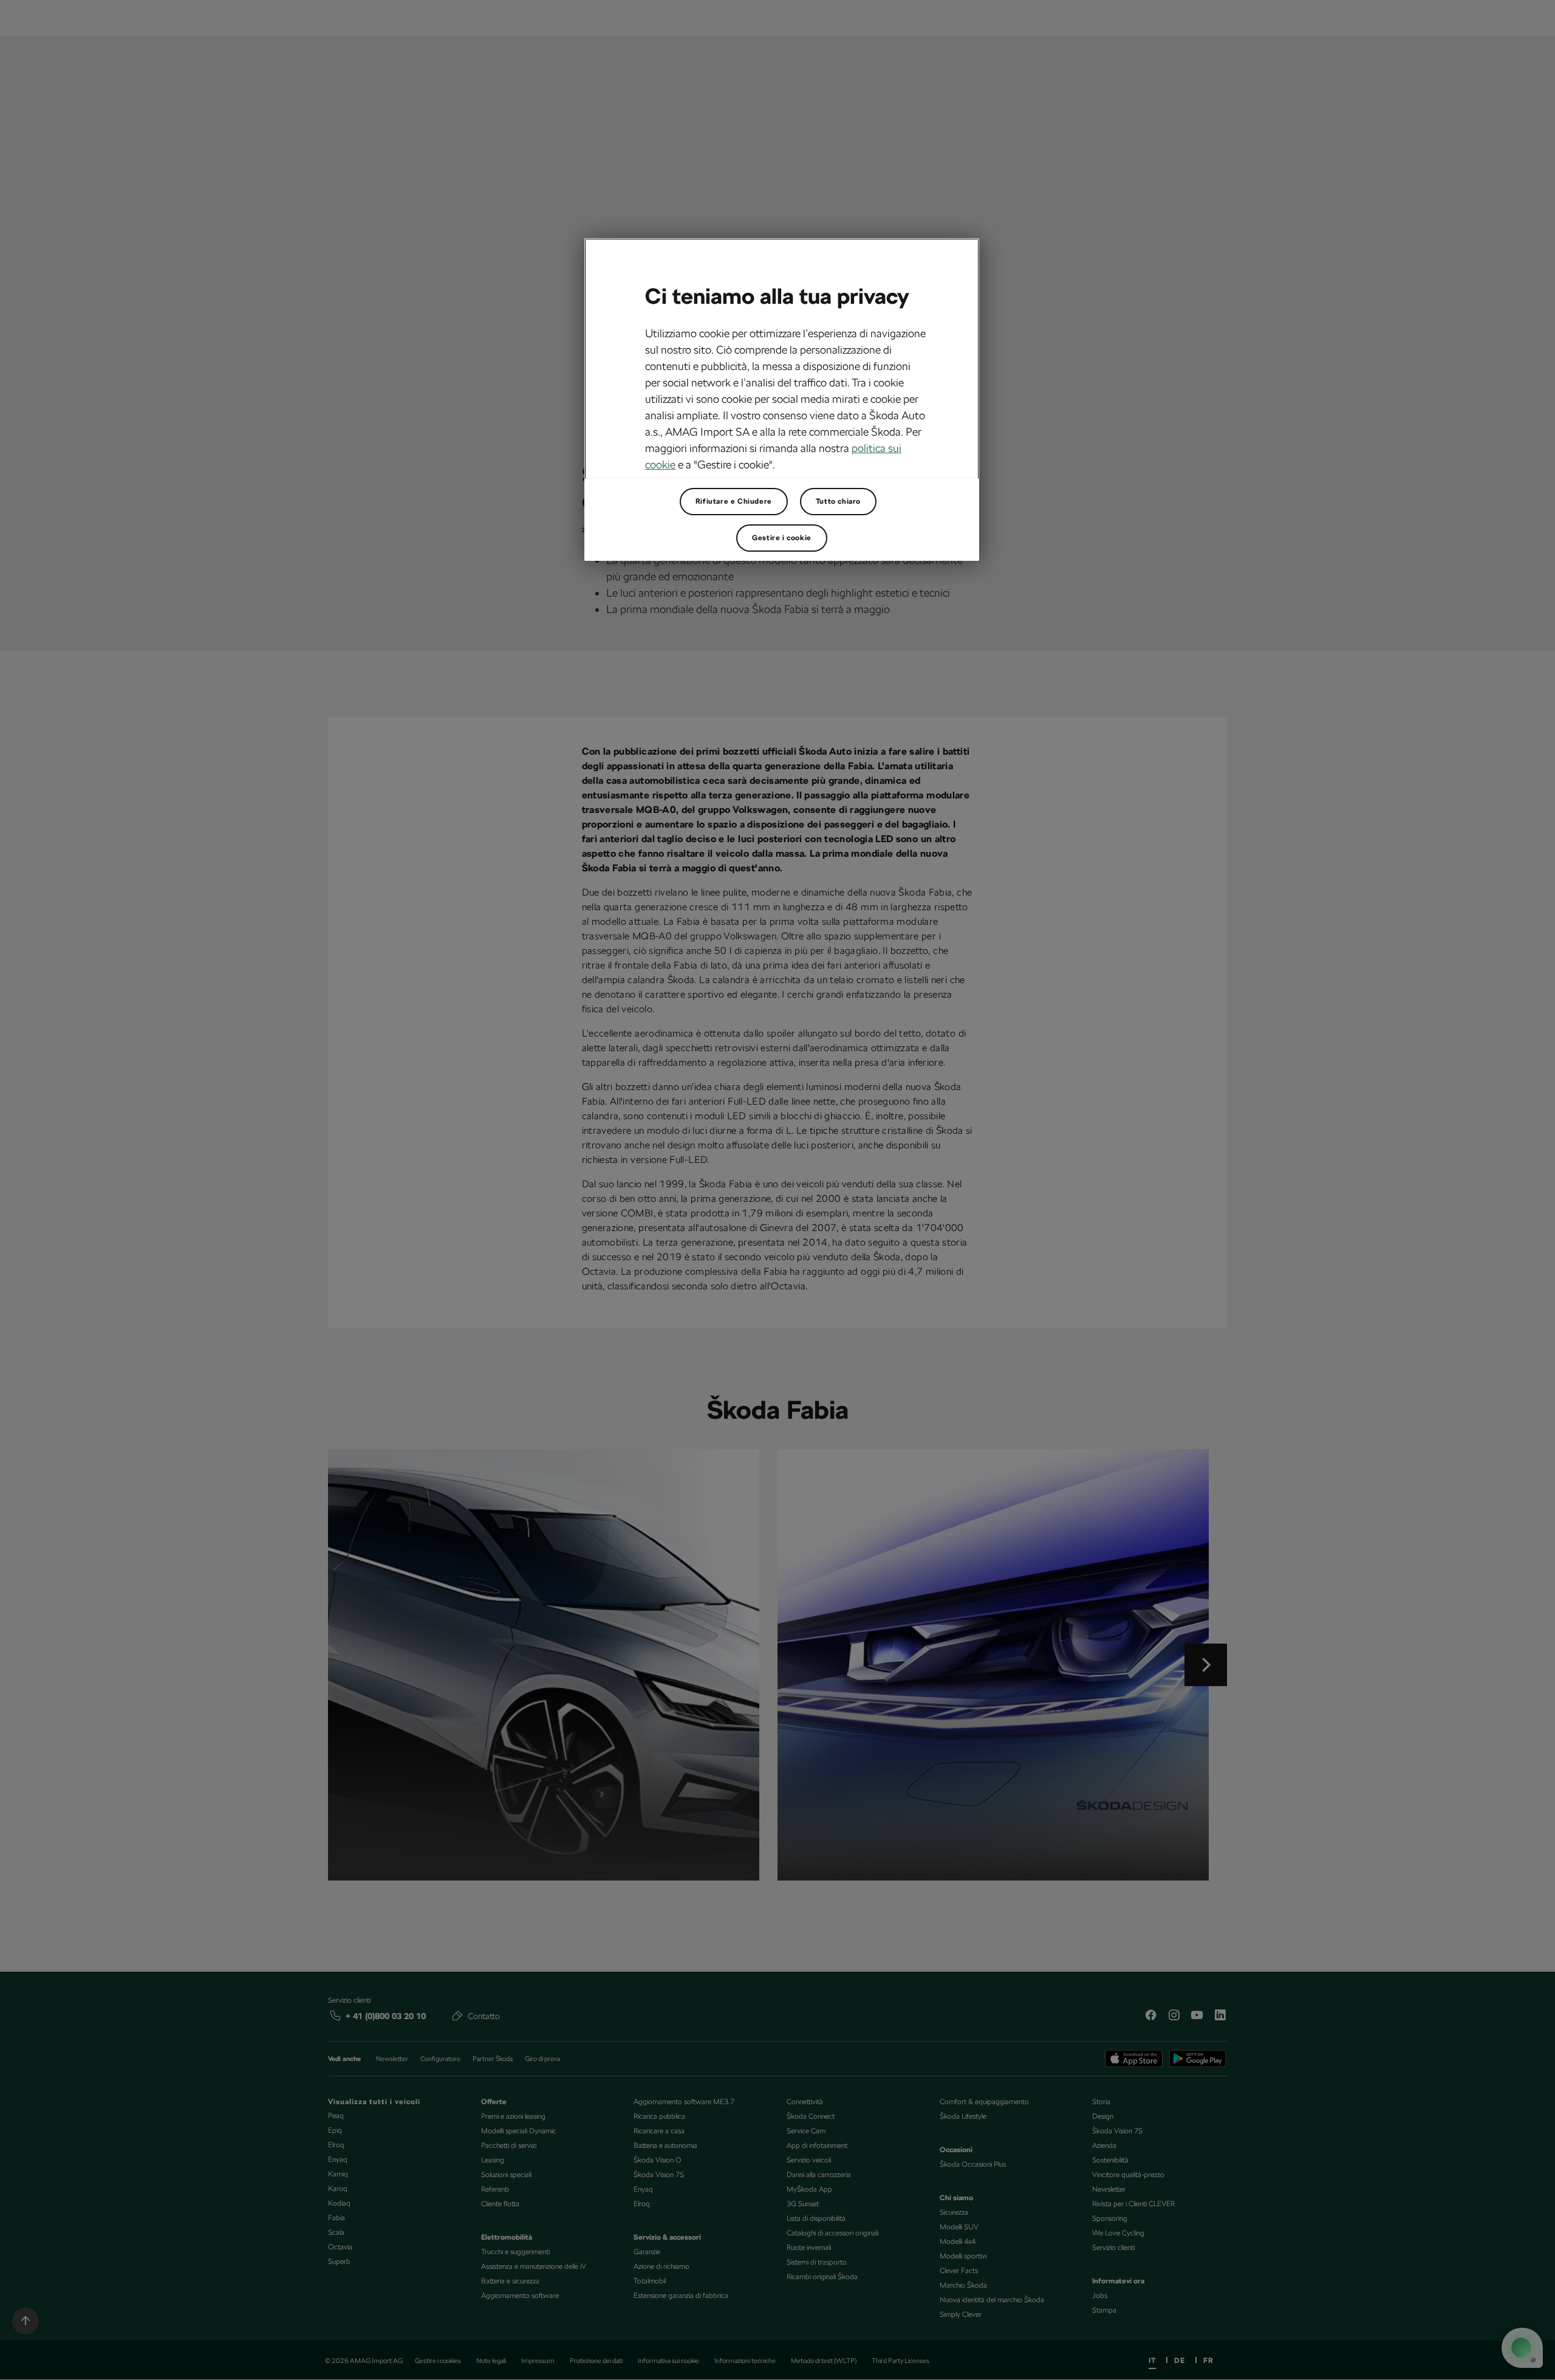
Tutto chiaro (838, 501)
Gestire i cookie (782, 538)
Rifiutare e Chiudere (734, 501)
